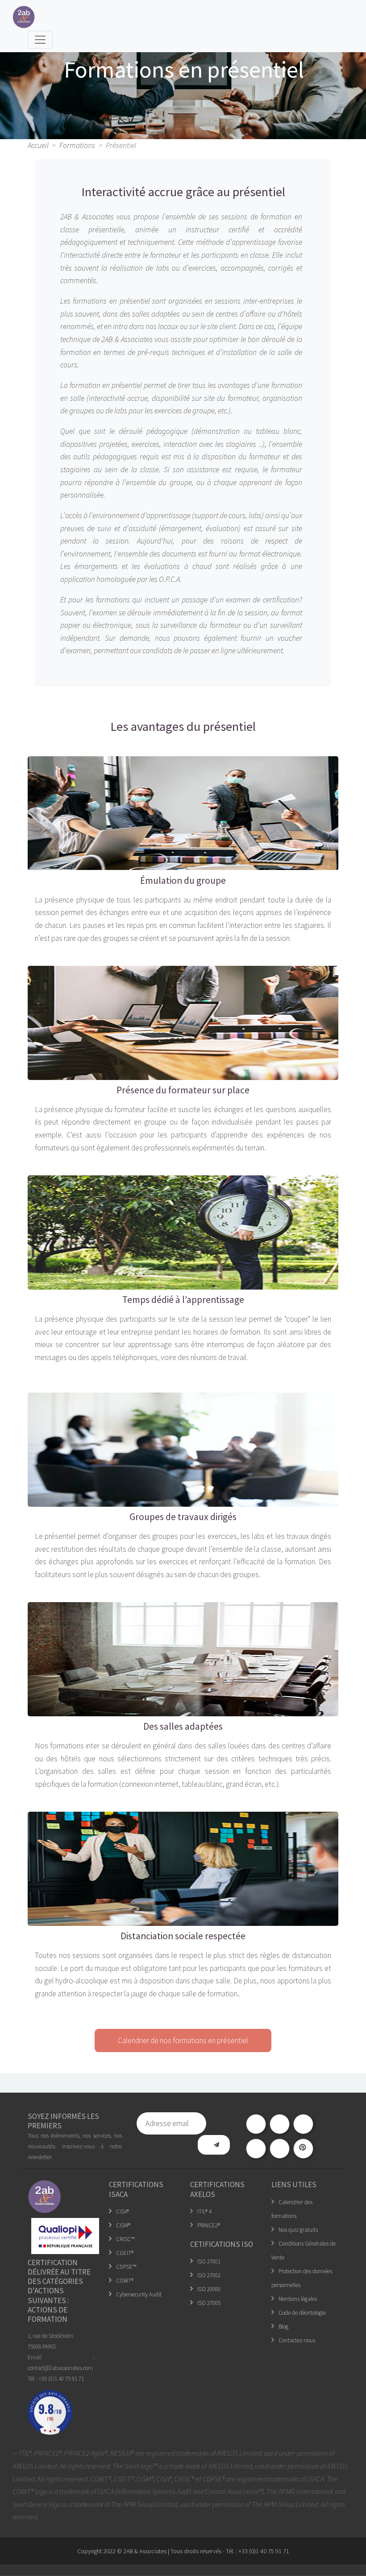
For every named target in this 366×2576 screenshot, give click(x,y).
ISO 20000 (209, 2289)
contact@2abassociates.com (60, 2368)
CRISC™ (125, 2239)
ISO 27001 (209, 2261)
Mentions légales (298, 2299)
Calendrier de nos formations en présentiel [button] (183, 2040)
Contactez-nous (297, 2340)
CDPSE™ (126, 2267)
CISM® (123, 2225)
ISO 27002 (209, 2275)
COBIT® (125, 2281)
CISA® (123, 2211)
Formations (77, 145)
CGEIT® (125, 2253)
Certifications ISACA (136, 2189)
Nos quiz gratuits (298, 2230)
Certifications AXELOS (217, 2189)
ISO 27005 (209, 2303)
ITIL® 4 (204, 2211)
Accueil (38, 145)
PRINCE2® (209, 2225)
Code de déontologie (302, 2313)
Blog (283, 2327)
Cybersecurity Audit (139, 2294)
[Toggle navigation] (40, 40)
